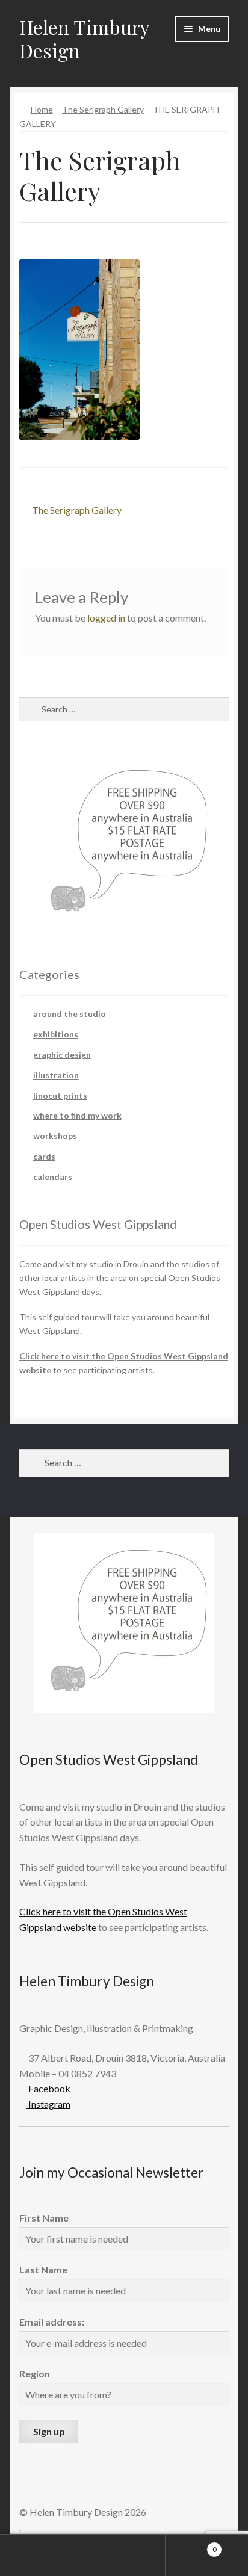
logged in (106, 618)
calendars (53, 1177)
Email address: (52, 2322)
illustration (56, 1075)
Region (35, 2374)
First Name (44, 2218)
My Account (41, 2556)
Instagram (48, 2104)
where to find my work (77, 1115)
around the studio (70, 1014)
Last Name (43, 2269)
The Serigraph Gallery (103, 109)
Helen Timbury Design (84, 39)
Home (42, 109)
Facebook (48, 2088)
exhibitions (56, 1034)
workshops (55, 1136)
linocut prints (60, 1095)
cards (44, 1156)
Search (124, 2556)
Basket (191, 2545)
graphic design (62, 1055)
